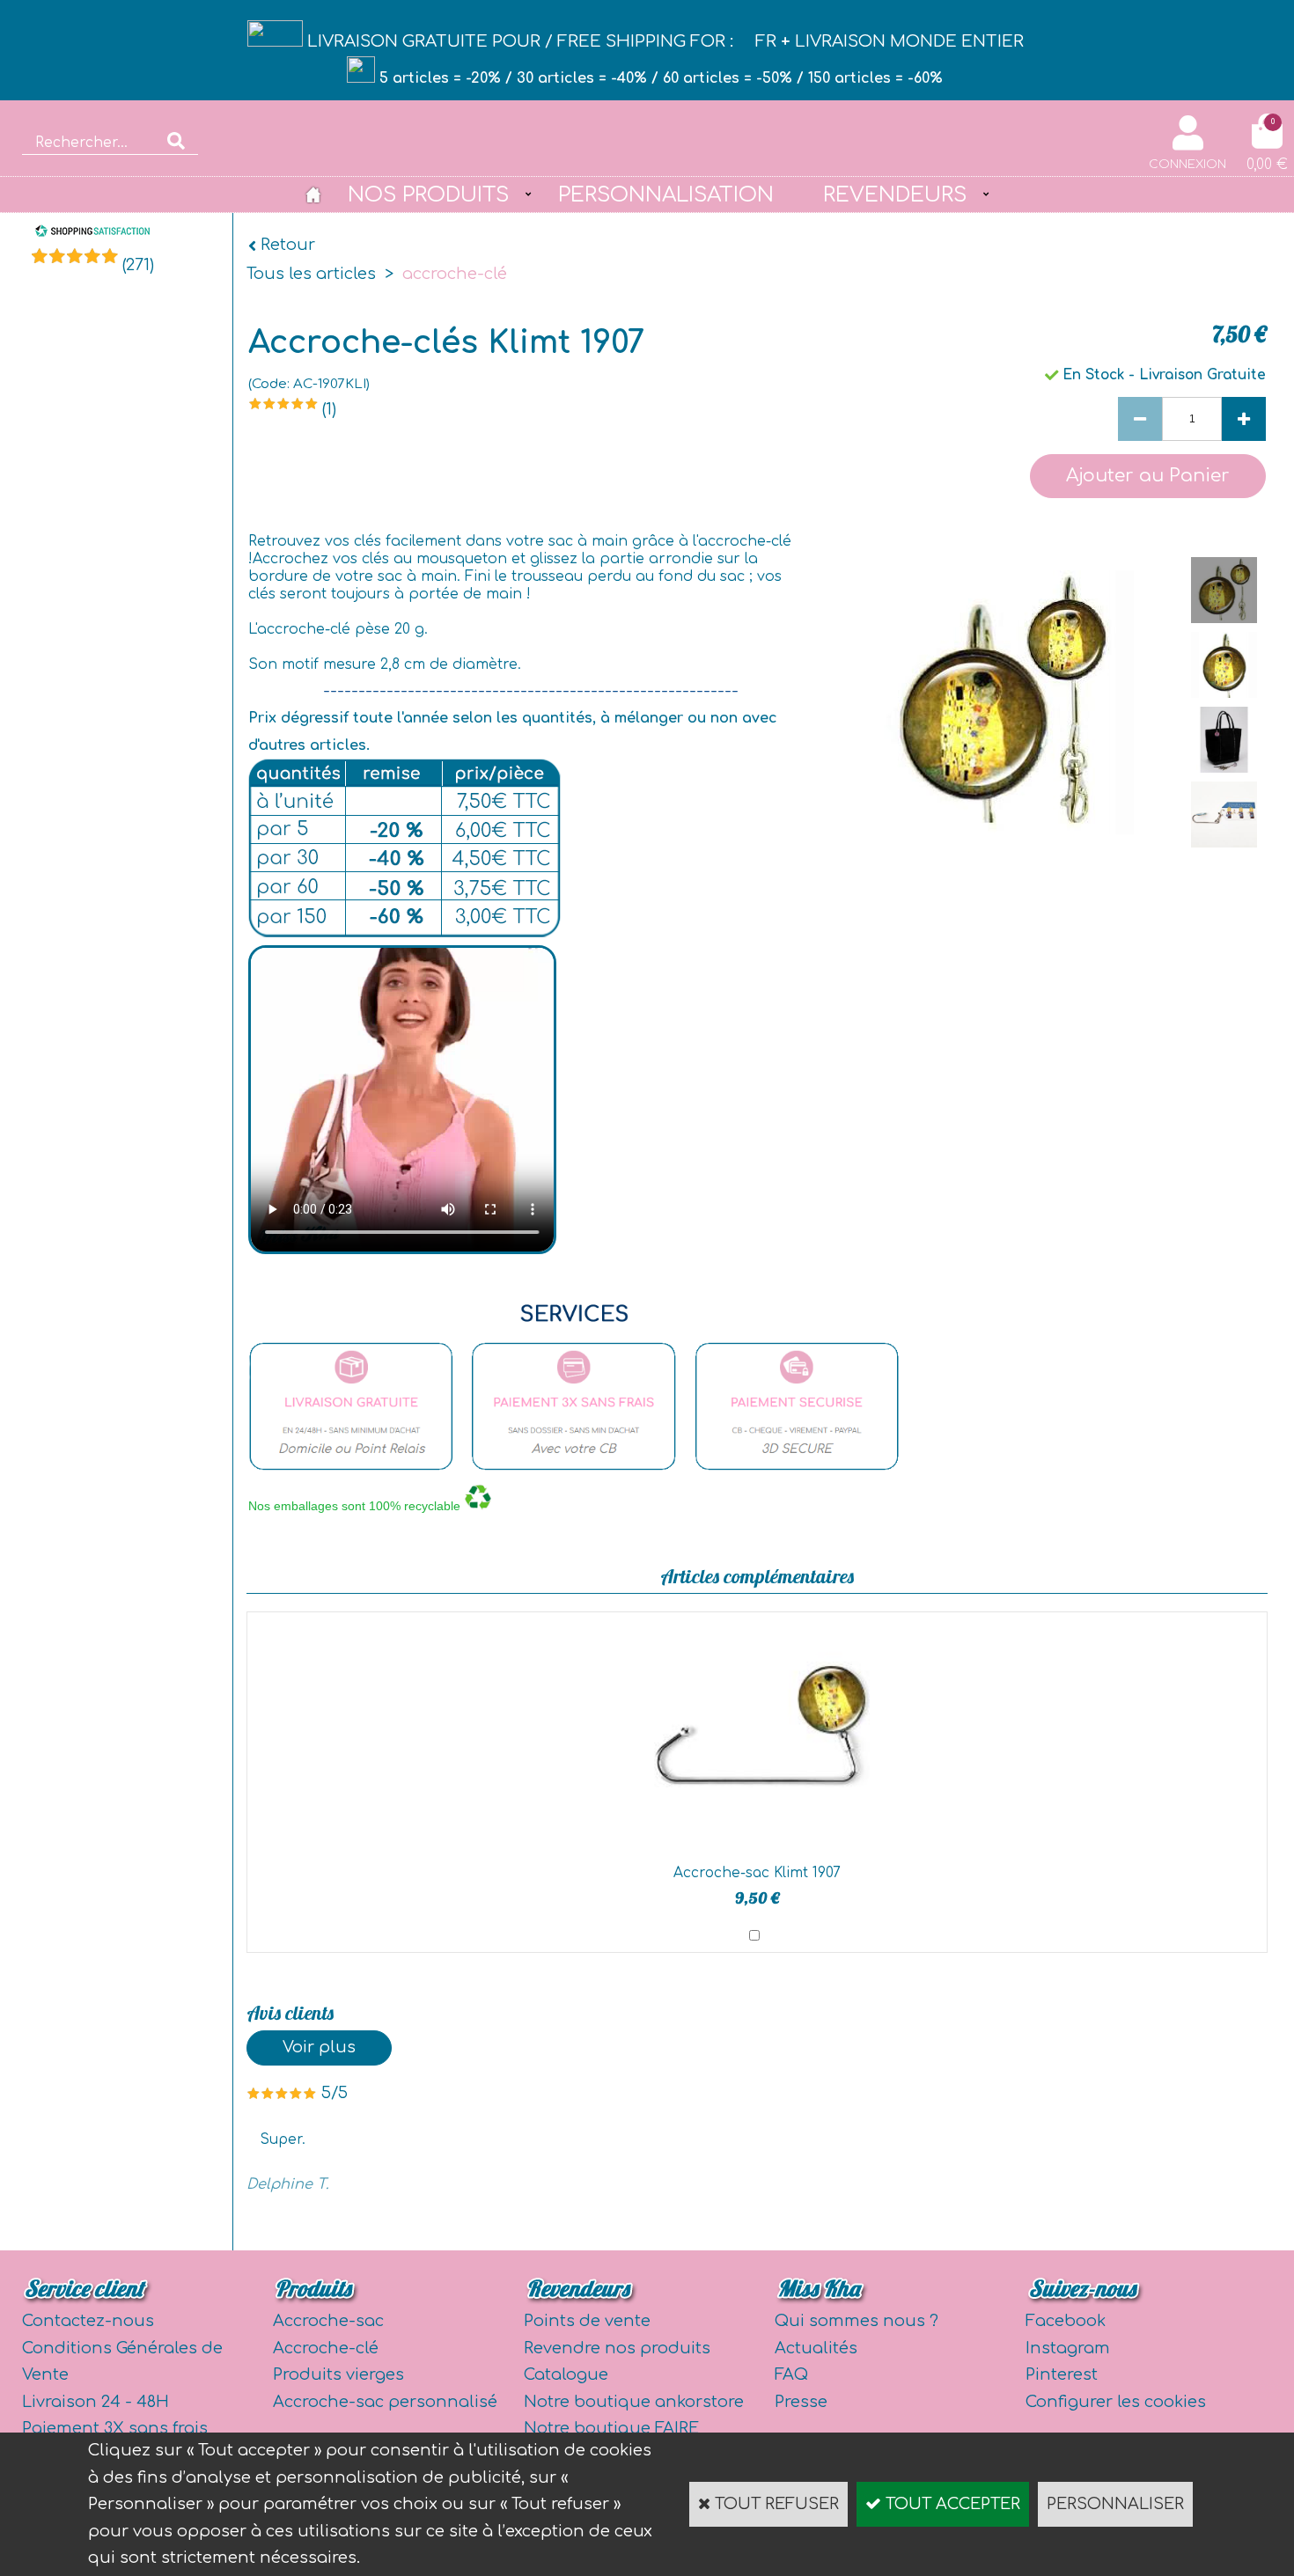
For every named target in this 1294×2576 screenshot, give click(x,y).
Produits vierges (338, 2374)
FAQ (791, 2374)
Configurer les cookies (1116, 2402)
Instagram (1068, 2348)
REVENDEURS (895, 194)
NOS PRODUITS (428, 194)
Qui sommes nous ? (857, 2321)
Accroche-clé (326, 2348)
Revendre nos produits (617, 2348)
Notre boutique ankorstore (634, 2402)
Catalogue (566, 2374)
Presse (801, 2402)
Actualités (816, 2348)
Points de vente (587, 2321)
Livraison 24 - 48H (96, 2402)
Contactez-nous (88, 2321)
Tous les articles (311, 274)
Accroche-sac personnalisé (385, 2402)
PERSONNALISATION (666, 194)
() (138, 265)
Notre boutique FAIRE (611, 2428)
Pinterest (1062, 2374)
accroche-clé (455, 274)
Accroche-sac (328, 2321)
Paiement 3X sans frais (115, 2428)
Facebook (1066, 2321)
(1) (329, 409)
